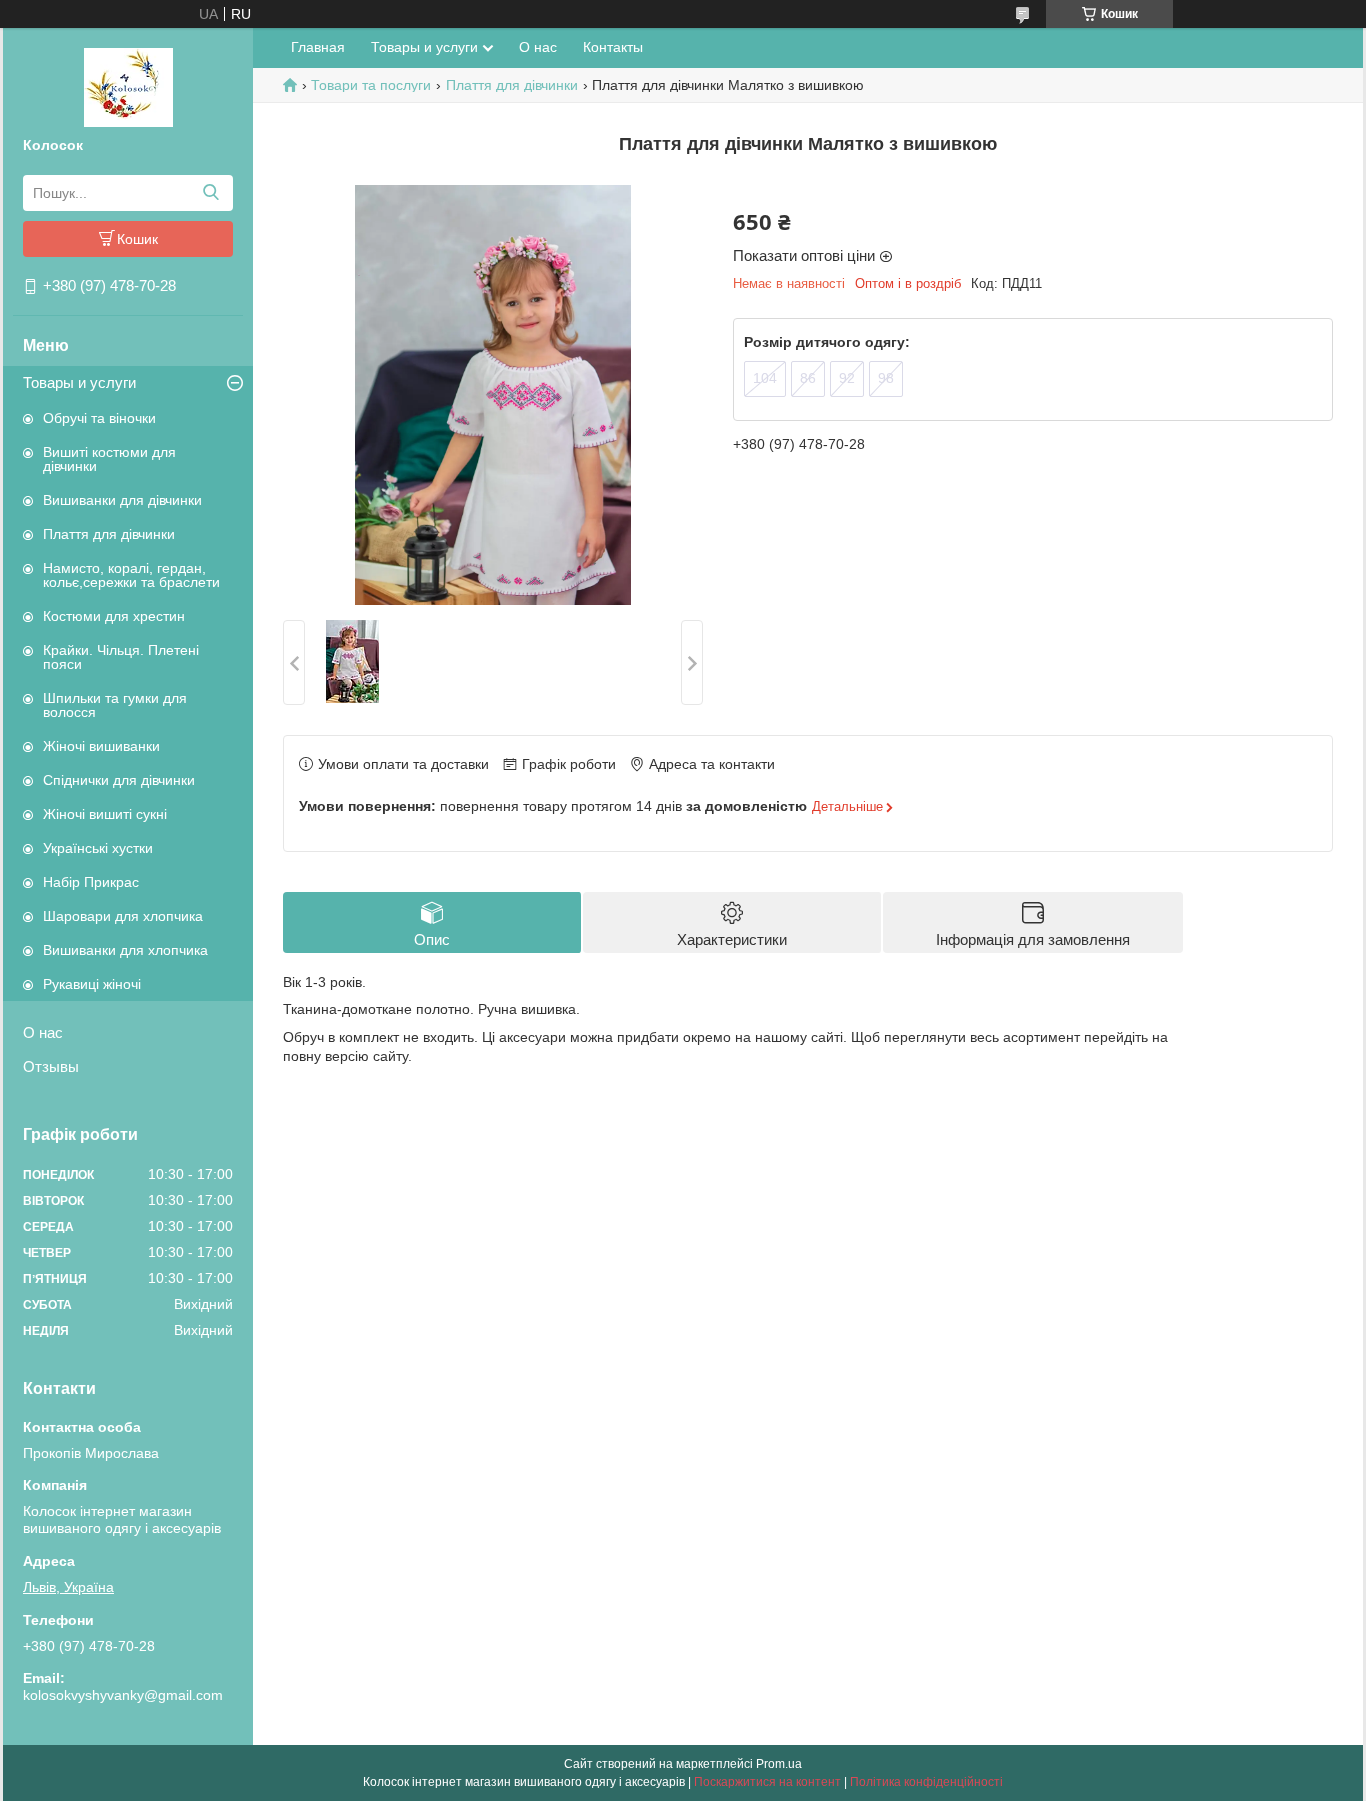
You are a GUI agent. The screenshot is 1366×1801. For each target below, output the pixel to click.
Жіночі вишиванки (101, 746)
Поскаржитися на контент (767, 1782)
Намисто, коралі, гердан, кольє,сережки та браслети (131, 575)
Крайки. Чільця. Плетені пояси (121, 657)
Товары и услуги (79, 382)
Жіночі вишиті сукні (105, 814)
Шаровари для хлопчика (123, 916)
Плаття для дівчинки (109, 534)
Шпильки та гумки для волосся (115, 705)
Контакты (613, 47)
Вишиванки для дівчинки (122, 500)
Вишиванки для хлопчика (125, 950)
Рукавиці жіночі (92, 984)
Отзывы (51, 1066)
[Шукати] (210, 193)
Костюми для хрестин (114, 616)
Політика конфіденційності (926, 1782)
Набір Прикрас (91, 882)
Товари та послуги (371, 85)
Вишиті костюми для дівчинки (109, 459)
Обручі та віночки (99, 418)
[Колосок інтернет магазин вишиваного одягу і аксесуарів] (128, 86)
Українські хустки (98, 848)
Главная (318, 47)
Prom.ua (779, 1764)
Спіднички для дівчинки (119, 780)
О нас (43, 1032)
